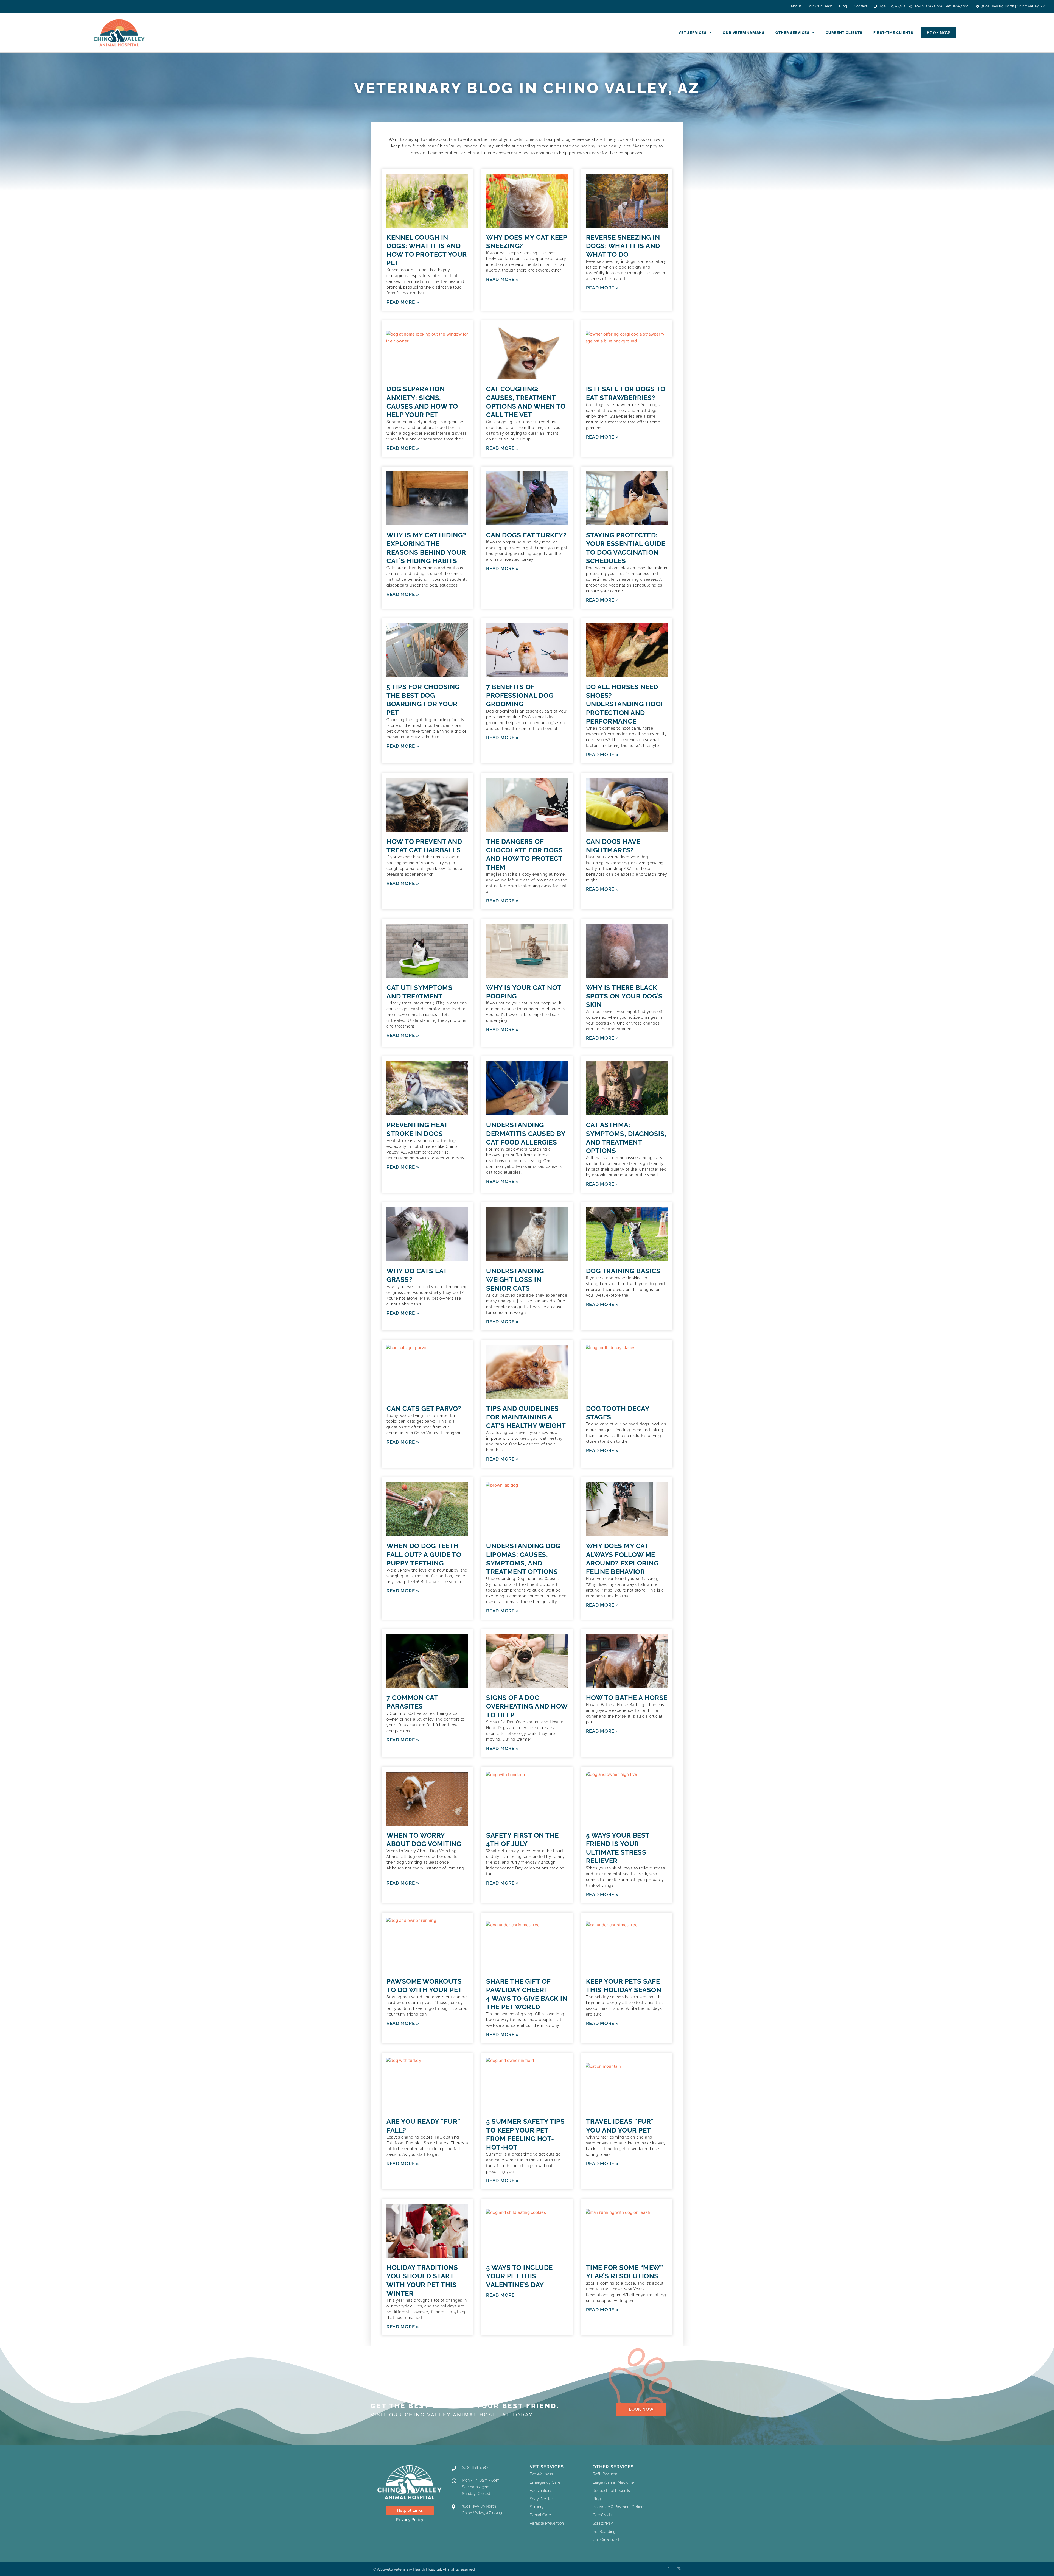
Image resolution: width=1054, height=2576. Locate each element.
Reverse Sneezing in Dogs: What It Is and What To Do (623, 246)
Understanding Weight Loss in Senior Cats (515, 1279)
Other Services (792, 33)
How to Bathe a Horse (627, 1698)
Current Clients (844, 33)
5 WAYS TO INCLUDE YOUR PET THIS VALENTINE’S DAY (519, 2276)
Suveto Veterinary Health (403, 2569)
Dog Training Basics (623, 1271)
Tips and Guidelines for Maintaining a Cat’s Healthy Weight (526, 1417)
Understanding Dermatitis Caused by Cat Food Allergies (526, 1133)
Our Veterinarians (744, 33)
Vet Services (693, 33)
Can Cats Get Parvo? (424, 1409)
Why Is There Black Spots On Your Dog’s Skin (624, 996)
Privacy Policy (410, 2520)
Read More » (403, 302)
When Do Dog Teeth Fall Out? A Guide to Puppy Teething (424, 1554)
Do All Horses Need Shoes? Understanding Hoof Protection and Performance (625, 704)
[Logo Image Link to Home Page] (122, 33)
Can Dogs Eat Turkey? (526, 535)
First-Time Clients (893, 33)
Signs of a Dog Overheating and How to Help (527, 1706)
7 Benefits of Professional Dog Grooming (520, 695)
